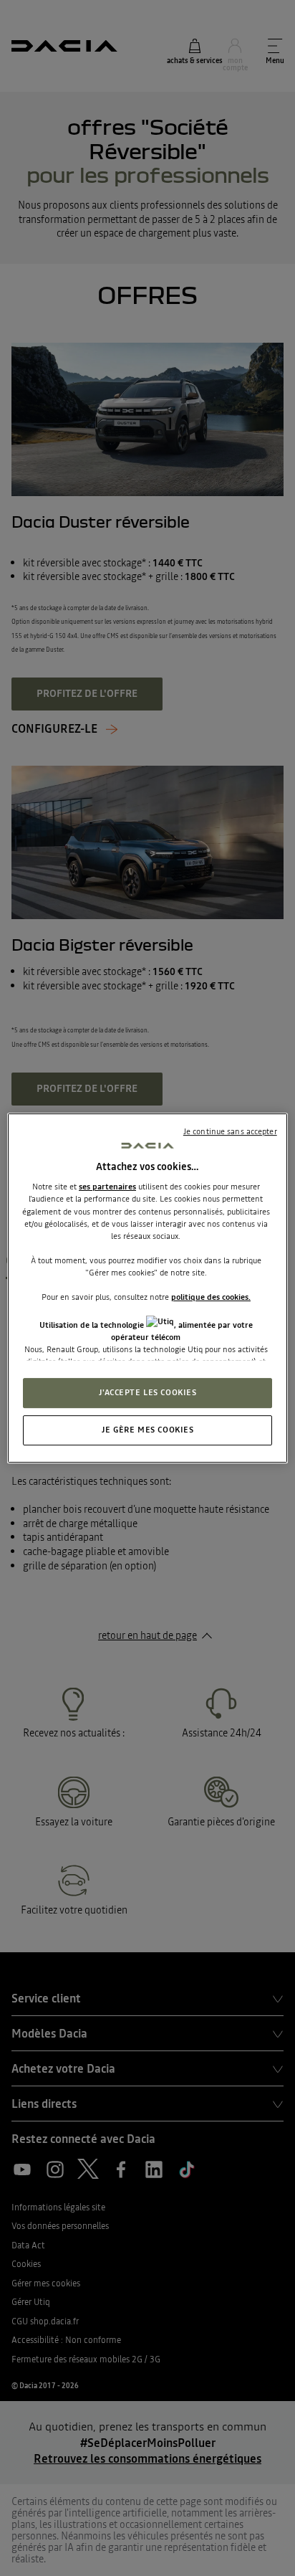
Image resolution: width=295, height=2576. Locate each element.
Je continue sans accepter (230, 1131)
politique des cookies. (211, 1297)
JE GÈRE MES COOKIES (148, 1430)
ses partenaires (107, 1187)
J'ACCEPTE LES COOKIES (148, 1393)
